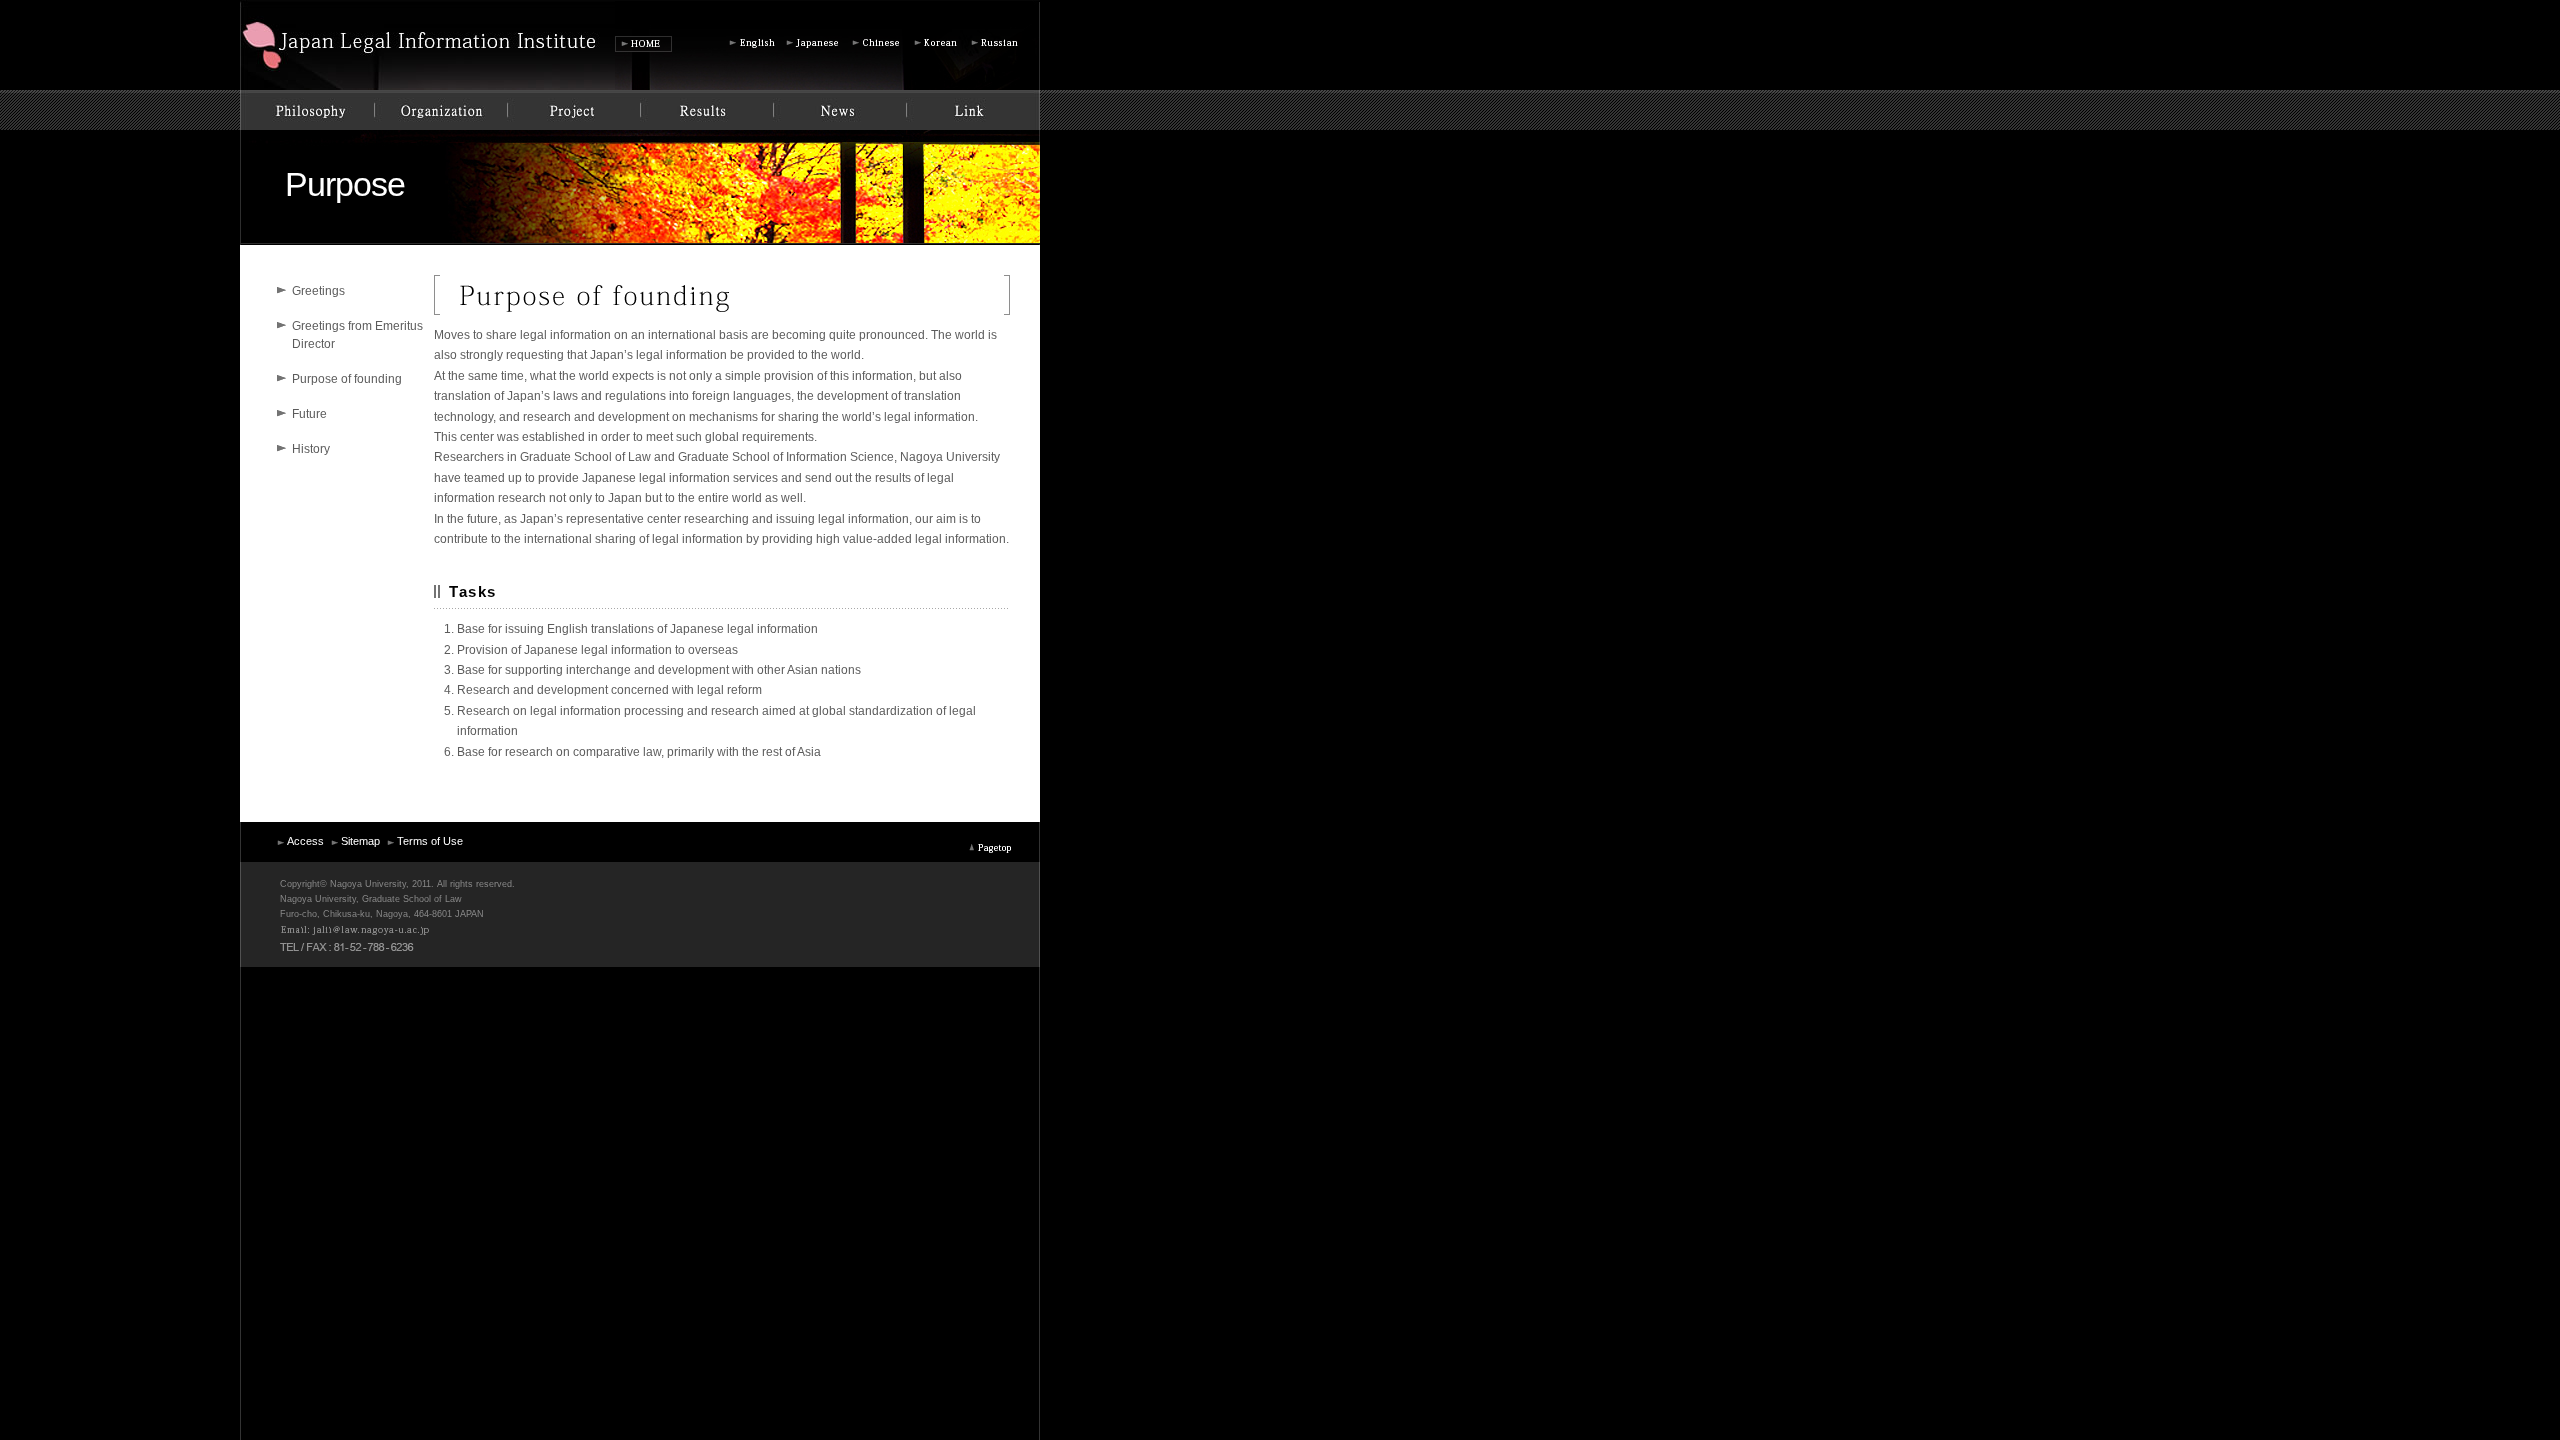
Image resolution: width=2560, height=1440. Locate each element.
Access (305, 841)
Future (309, 414)
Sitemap (360, 841)
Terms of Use (430, 841)
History (311, 449)
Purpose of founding (347, 379)
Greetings (318, 291)
